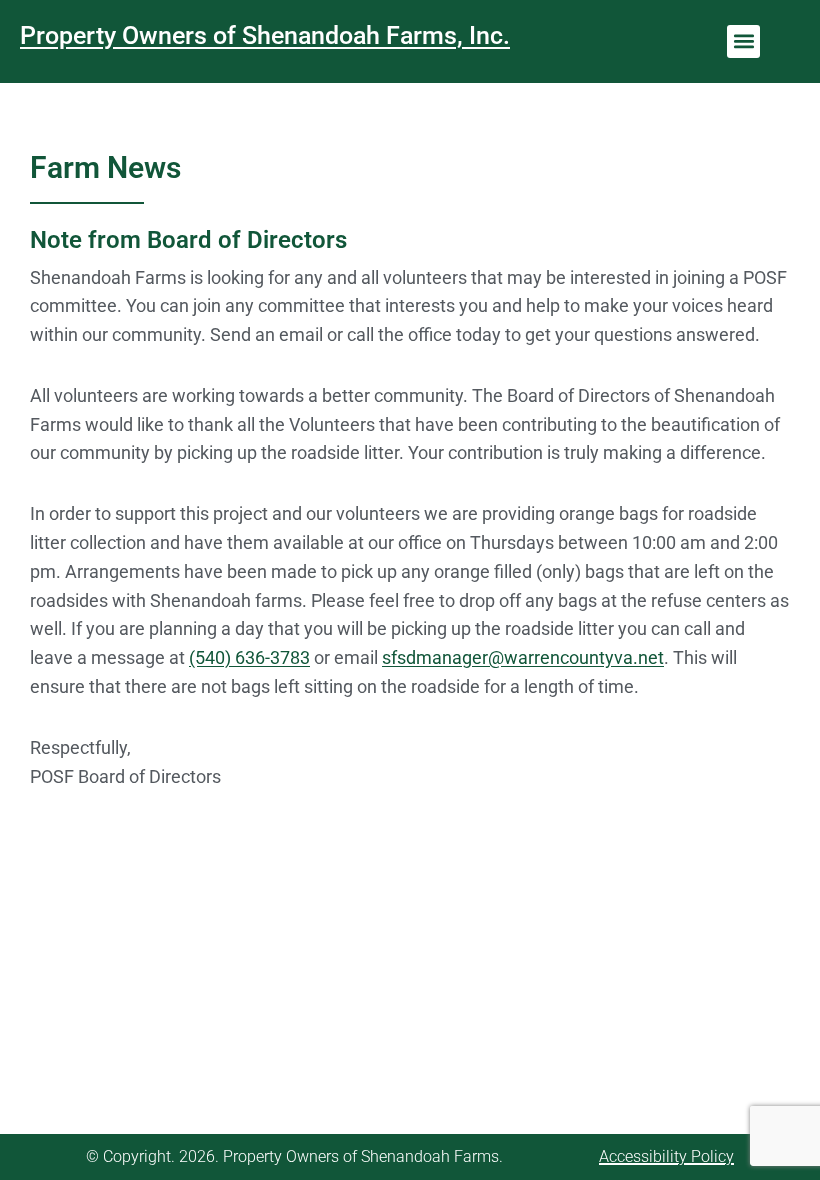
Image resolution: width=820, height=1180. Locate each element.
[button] (743, 41)
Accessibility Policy (666, 1156)
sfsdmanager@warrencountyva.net (523, 657)
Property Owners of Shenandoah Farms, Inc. (265, 35)
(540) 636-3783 (249, 657)
